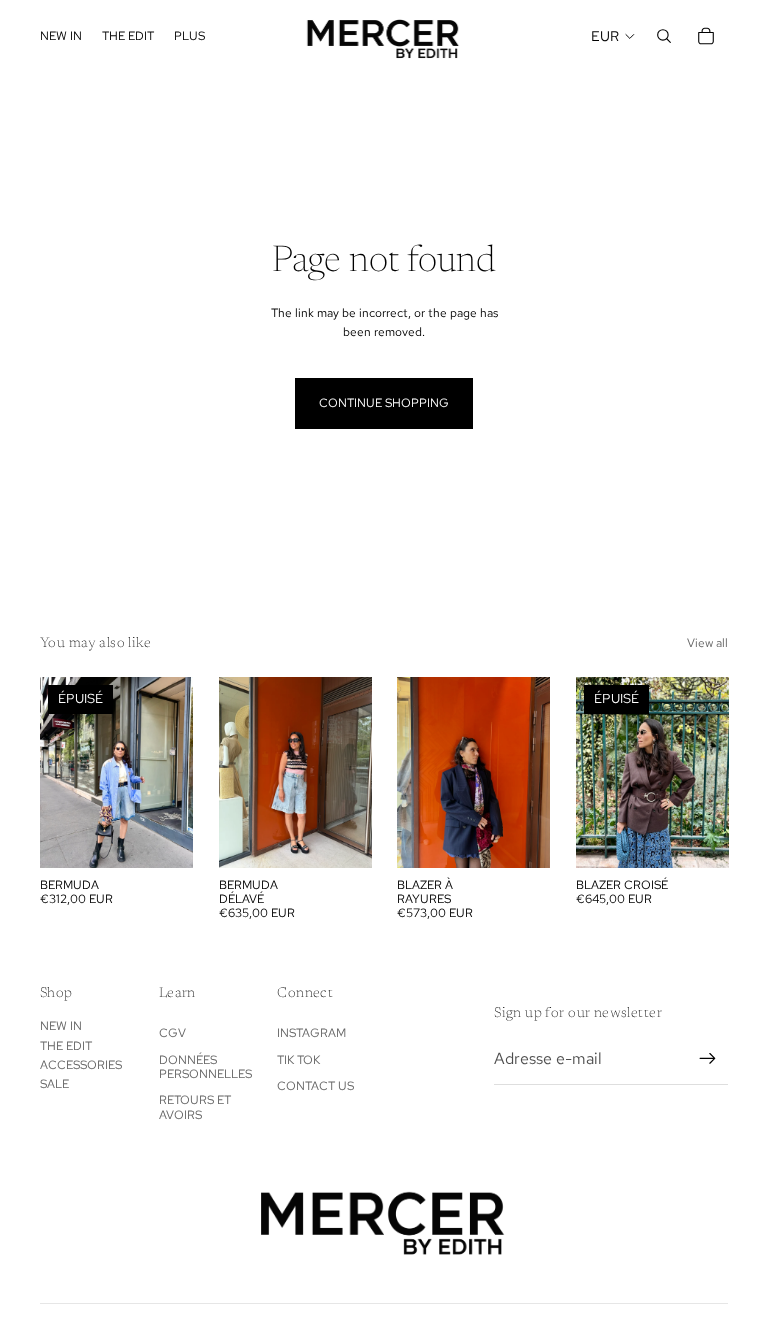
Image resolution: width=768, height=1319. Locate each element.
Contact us (315, 1086)
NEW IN (61, 1026)
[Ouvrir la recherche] (664, 36)
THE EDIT (66, 1046)
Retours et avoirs (195, 1107)
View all (707, 643)
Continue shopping (384, 403)
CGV (172, 1033)
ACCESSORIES (81, 1065)
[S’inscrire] (708, 1059)
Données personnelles (205, 1067)
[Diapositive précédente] (234, 772)
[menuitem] (189, 36)
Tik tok (298, 1060)
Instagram (311, 1033)
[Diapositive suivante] (355, 772)
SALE (54, 1084)
